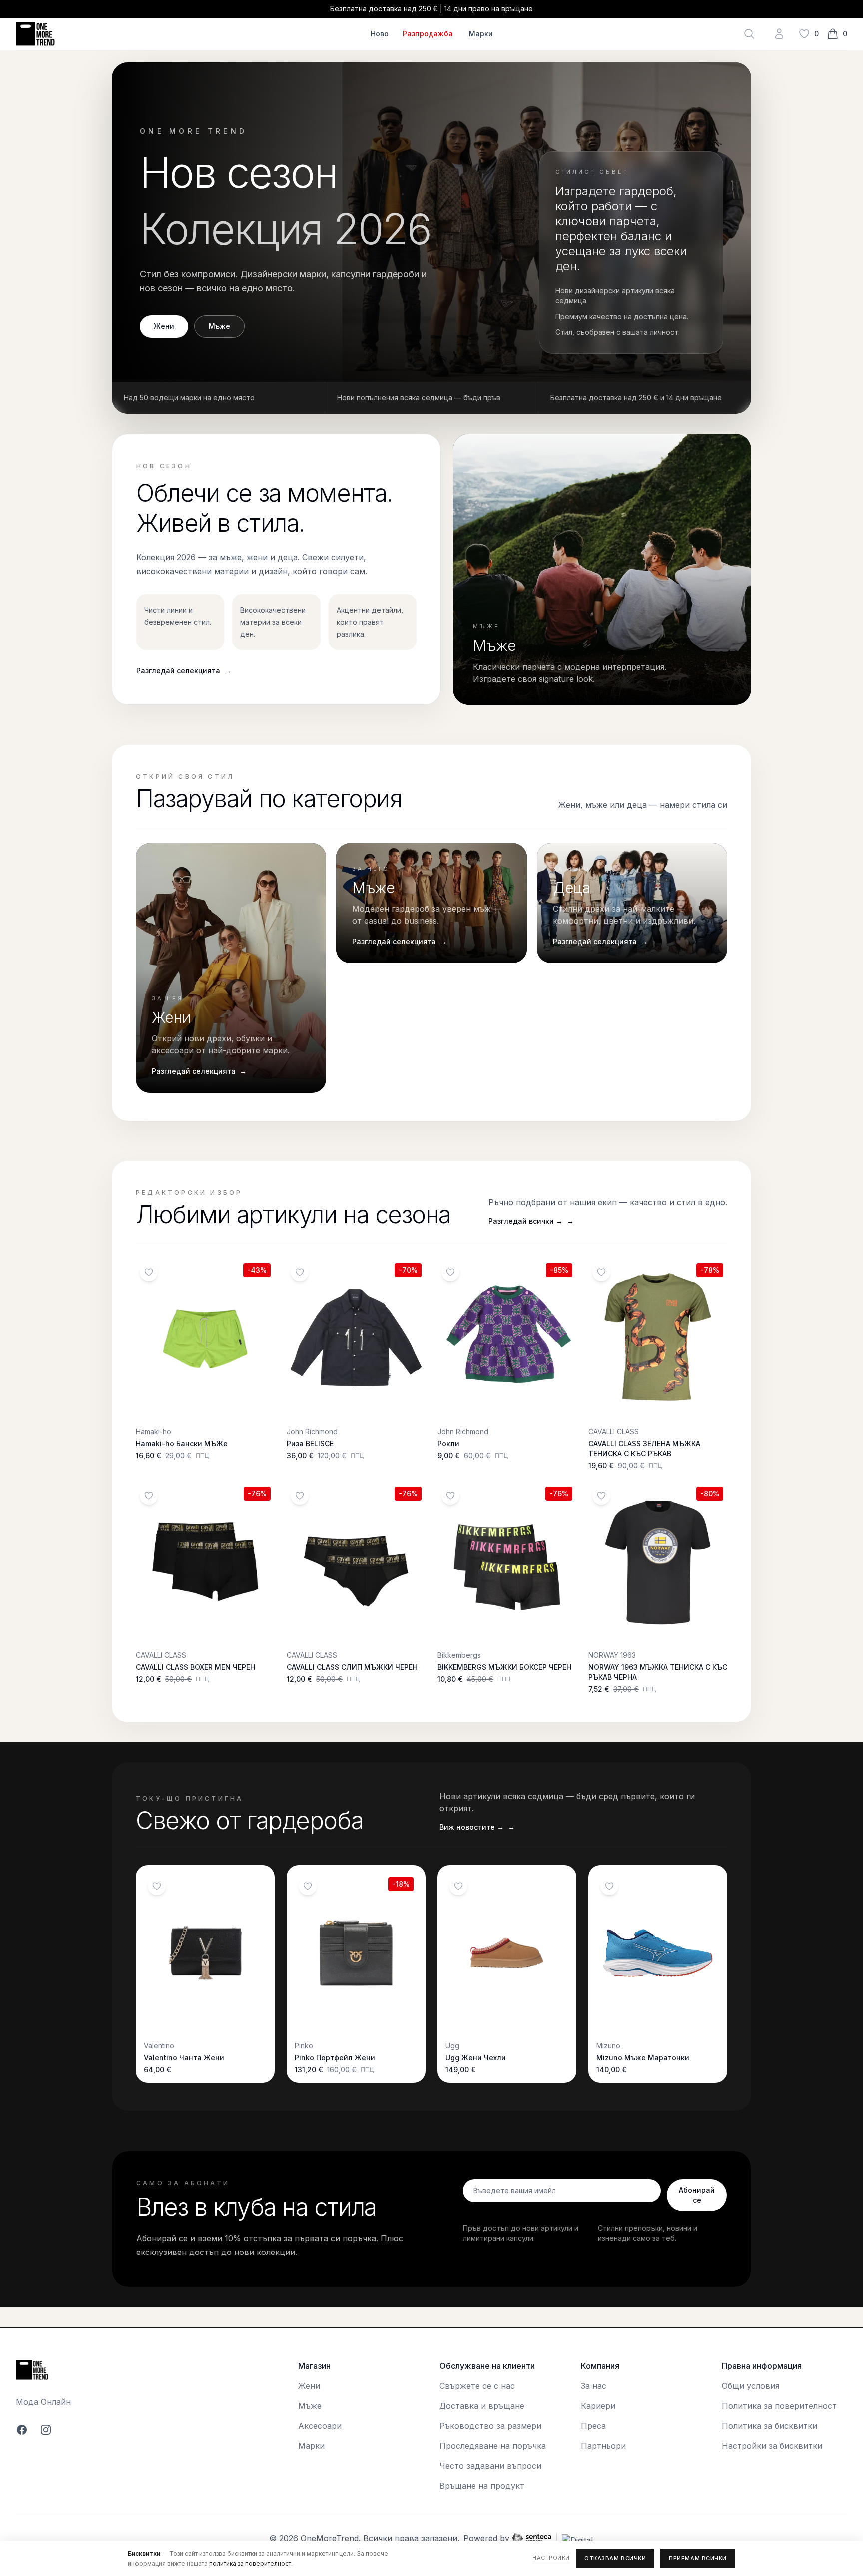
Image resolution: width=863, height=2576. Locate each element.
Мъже (219, 326)
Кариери (598, 2406)
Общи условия (750, 2386)
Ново (380, 34)
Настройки (551, 2558)
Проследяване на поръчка (493, 2446)
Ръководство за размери (490, 2426)
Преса (593, 2426)
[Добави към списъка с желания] (149, 1272)
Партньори (603, 2446)
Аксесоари (320, 2426)
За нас (594, 2386)
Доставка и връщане (482, 2406)
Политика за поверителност (779, 2406)
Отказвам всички (615, 2558)
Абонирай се (697, 2195)
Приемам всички (698, 2558)
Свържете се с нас (477, 2386)
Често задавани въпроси (490, 2466)
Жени (164, 326)
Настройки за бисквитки (772, 2446)
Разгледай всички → (531, 1221)
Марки (481, 34)
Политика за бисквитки (769, 2426)
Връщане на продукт (482, 2486)
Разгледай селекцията (184, 671)
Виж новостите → (477, 1827)
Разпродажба (428, 34)
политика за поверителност (250, 2563)
